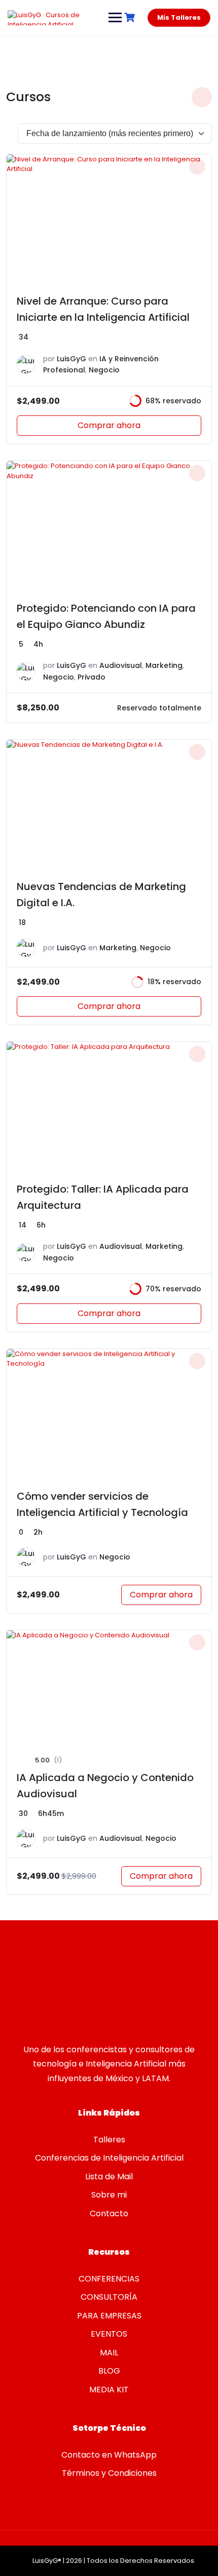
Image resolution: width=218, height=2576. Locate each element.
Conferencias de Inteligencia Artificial (109, 2158)
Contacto (109, 2213)
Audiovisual (121, 665)
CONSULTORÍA (109, 2297)
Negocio (104, 370)
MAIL (109, 2353)
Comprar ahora (109, 425)
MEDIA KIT (109, 2390)
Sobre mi (109, 2195)
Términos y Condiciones (109, 2473)
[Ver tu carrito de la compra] (131, 17)
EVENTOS (109, 2334)
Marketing (164, 665)
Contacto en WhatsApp (109, 2455)
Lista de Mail (109, 2177)
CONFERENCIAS (109, 2279)
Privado (92, 677)
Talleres (109, 2140)
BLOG (109, 2371)
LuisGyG (71, 359)
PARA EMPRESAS (109, 2316)
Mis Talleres (179, 17)
